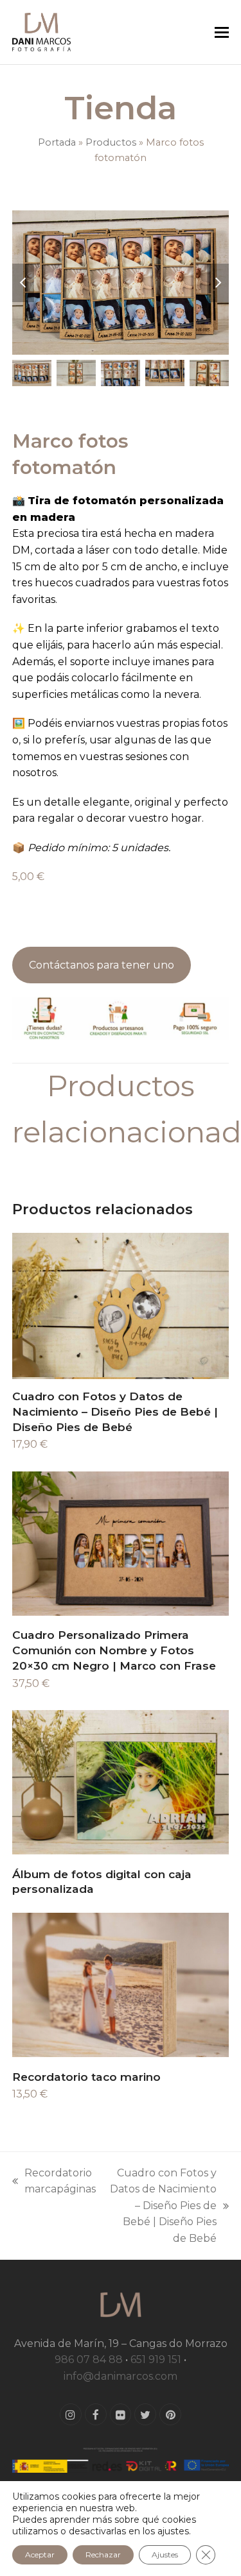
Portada (57, 142)
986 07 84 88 (89, 2360)
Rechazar (103, 2555)
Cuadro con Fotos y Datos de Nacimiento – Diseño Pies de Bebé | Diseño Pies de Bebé (163, 2206)
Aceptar (40, 2555)
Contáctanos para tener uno (102, 965)
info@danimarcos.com (121, 2376)
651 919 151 (156, 2360)
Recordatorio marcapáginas (54, 2182)
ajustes (173, 2531)
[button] (222, 32)
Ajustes (165, 2555)
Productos (111, 142)
